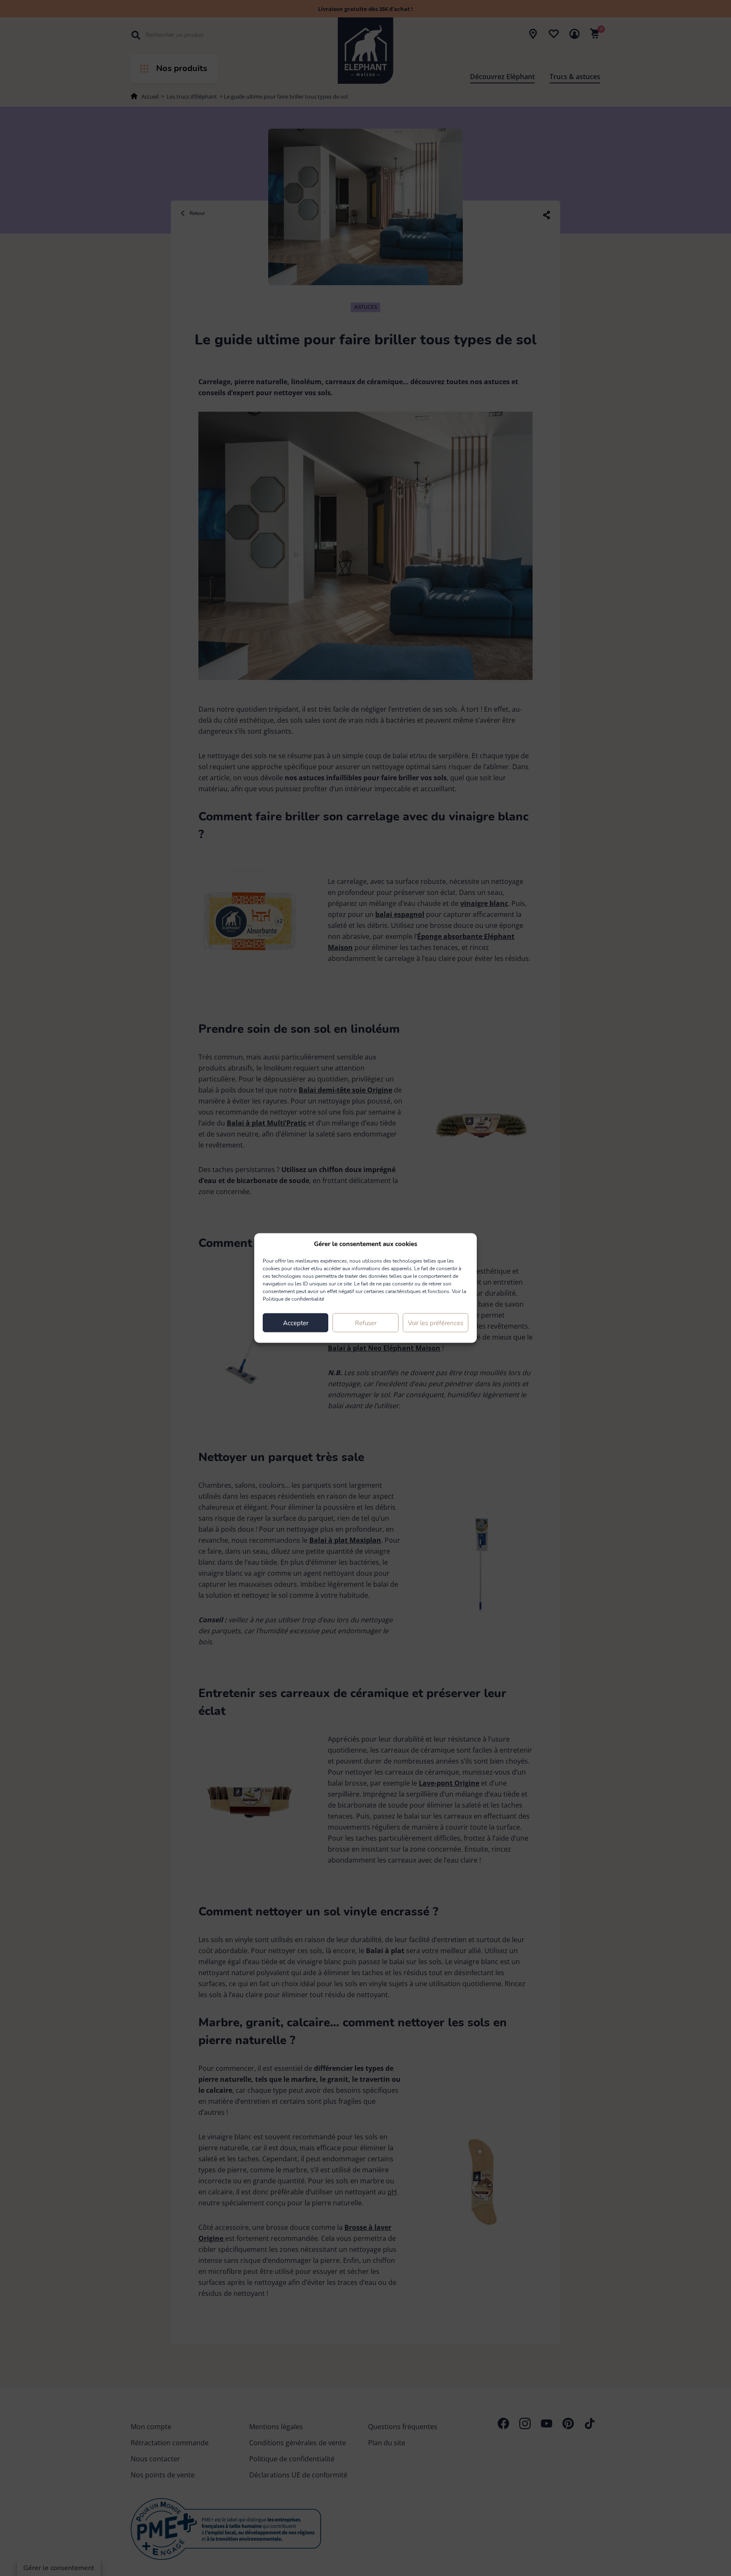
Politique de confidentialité (293, 1299)
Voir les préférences (436, 1323)
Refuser (366, 1323)
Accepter (296, 1323)
